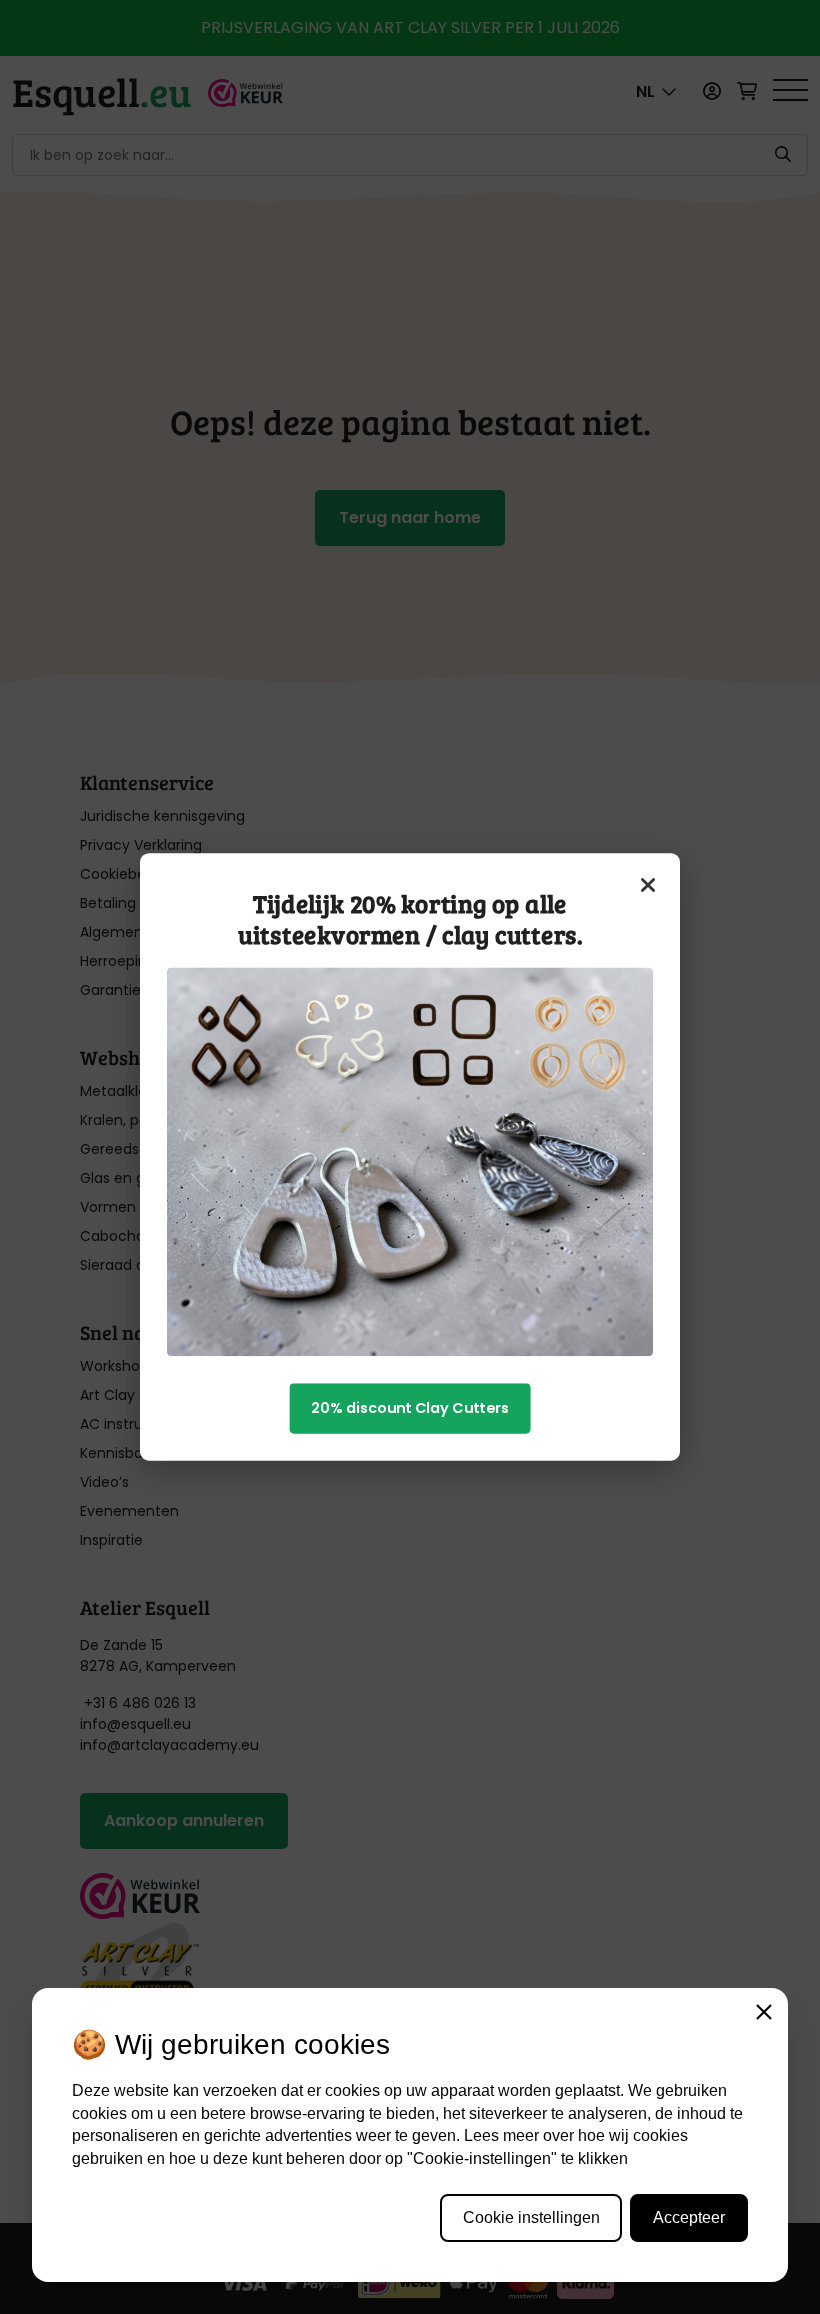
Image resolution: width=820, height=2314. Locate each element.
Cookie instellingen (531, 2217)
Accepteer (689, 2217)
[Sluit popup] (649, 885)
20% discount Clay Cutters (410, 1408)
